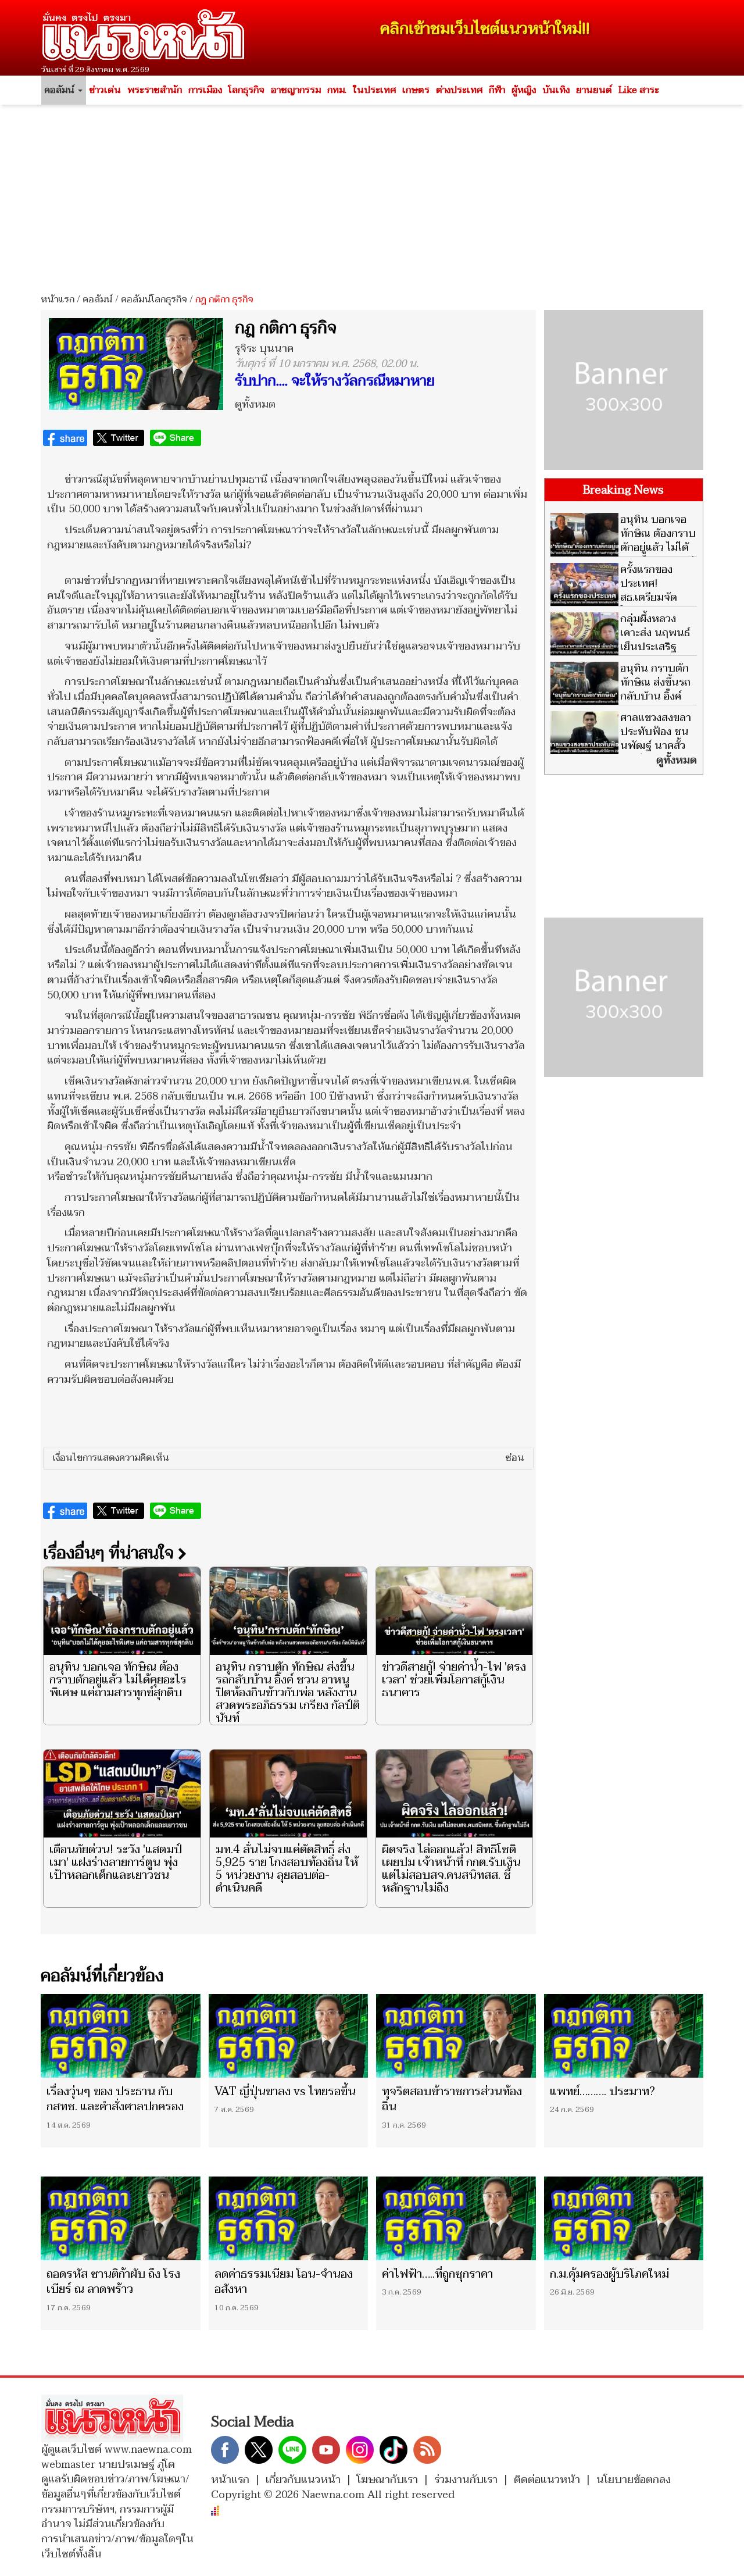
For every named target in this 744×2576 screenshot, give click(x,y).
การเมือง (205, 90)
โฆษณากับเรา (387, 2480)
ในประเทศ (374, 90)
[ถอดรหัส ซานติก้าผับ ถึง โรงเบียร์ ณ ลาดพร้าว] (121, 2218)
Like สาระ (639, 90)
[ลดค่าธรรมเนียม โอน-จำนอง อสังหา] (289, 2218)
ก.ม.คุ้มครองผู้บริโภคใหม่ (609, 2274)
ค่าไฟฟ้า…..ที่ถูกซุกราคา (437, 2274)
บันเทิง (556, 90)
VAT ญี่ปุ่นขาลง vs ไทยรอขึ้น (285, 2092)
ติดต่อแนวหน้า (547, 2480)
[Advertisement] (372, 195)
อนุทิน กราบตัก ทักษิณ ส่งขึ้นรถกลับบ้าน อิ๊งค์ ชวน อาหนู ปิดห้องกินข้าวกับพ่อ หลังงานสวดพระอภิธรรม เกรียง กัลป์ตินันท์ (288, 1693)
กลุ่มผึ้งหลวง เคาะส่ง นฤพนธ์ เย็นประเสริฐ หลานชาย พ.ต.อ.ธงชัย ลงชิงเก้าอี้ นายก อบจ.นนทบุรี (620, 654)
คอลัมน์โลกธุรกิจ (154, 299)
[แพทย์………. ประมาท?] (624, 2036)
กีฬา (497, 90)
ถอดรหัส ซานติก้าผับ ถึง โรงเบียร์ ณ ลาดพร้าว (113, 2282)
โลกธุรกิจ (246, 90)
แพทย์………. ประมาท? (602, 2092)
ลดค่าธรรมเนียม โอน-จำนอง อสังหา (284, 2282)
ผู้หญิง (524, 90)
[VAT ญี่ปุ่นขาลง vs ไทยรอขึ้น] (289, 2036)
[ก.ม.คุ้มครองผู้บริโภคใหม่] (624, 2218)
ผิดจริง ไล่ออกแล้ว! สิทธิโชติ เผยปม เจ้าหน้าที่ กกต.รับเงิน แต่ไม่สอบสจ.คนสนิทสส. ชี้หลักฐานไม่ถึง (451, 1869)
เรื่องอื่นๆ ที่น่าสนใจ (110, 1553)
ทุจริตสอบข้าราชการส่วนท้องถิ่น (452, 2099)
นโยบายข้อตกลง (634, 2480)
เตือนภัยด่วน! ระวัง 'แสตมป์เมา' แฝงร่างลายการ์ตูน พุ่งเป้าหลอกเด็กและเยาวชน (116, 1863)
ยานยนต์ (594, 90)
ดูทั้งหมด (255, 404)
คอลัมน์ (98, 299)
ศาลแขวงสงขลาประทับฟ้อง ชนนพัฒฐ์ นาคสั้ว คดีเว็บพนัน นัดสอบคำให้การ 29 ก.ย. (621, 746)
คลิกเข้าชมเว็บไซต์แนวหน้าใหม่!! (485, 29)
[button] (288, 1458)
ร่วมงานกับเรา (466, 2480)
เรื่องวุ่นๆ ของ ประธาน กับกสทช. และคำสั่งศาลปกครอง (115, 2099)
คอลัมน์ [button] (60, 90)
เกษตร (416, 90)
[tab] (288, 1458)
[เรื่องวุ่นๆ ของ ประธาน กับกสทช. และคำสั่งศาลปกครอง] (121, 2036)
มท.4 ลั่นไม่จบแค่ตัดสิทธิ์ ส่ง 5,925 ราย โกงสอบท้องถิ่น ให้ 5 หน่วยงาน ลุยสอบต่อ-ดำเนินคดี (287, 1869)
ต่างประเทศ (459, 90)
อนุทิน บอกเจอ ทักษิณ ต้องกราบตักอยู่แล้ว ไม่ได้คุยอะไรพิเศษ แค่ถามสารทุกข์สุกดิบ (118, 1680)
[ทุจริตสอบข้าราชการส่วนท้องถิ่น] (456, 2036)
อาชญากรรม (296, 90)
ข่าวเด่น (105, 90)
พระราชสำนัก (155, 90)
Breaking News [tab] (623, 490)
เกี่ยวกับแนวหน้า (303, 2480)
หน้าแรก (58, 299)
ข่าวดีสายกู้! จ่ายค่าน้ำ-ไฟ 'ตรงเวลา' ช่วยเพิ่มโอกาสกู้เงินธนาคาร (454, 1680)
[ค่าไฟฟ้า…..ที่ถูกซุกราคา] (456, 2218)
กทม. (337, 90)
